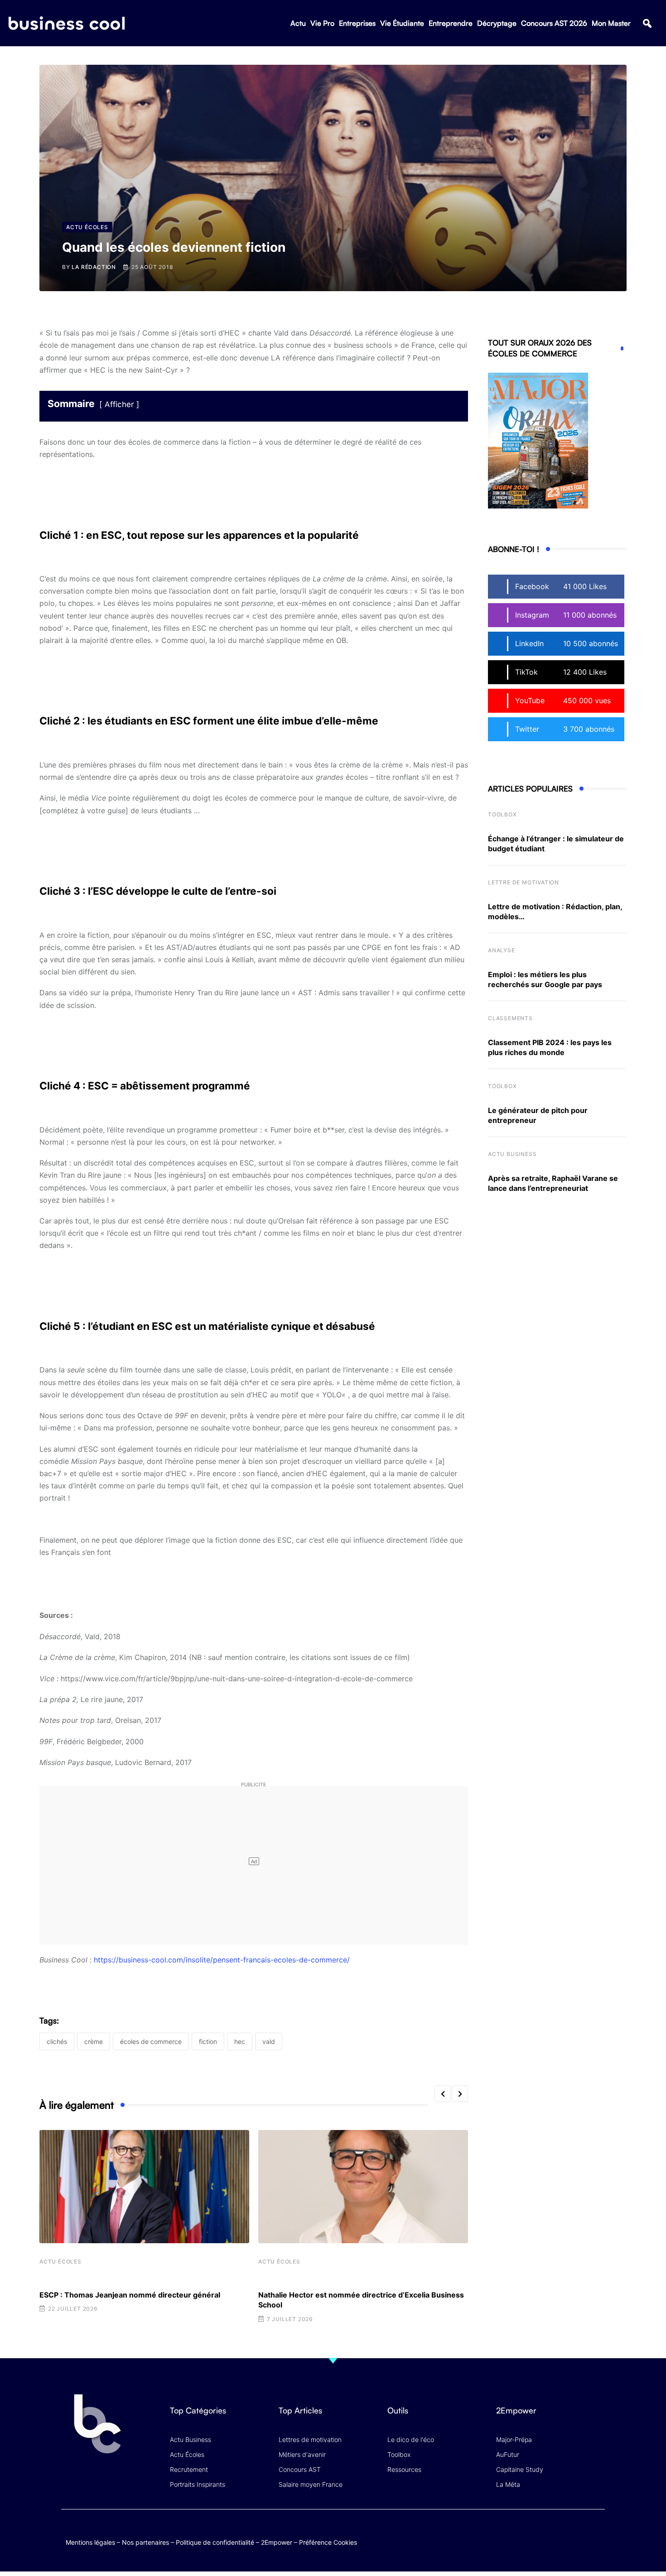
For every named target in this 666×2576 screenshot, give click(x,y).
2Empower (277, 2542)
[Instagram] (596, 2533)
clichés (57, 2041)
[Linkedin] (596, 2540)
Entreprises (357, 23)
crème (94, 2041)
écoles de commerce (151, 2041)
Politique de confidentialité (215, 2542)
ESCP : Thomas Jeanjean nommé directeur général (130, 2295)
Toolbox (502, 814)
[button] (647, 23)
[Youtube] (561, 2533)
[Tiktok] (578, 2533)
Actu (298, 23)
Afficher (119, 404)
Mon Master (611, 23)
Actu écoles (60, 2262)
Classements (510, 1018)
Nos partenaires (145, 2542)
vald (269, 2041)
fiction (208, 2041)
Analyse (502, 950)
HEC (240, 2041)
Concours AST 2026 (554, 23)
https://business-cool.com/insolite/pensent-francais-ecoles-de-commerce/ (222, 1960)
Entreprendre (451, 23)
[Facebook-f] (543, 2533)
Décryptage (497, 23)
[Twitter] (525, 2533)
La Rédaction (94, 267)
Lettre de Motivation (524, 882)
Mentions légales (90, 2542)
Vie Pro (322, 23)
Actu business (512, 1154)
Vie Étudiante (402, 23)
